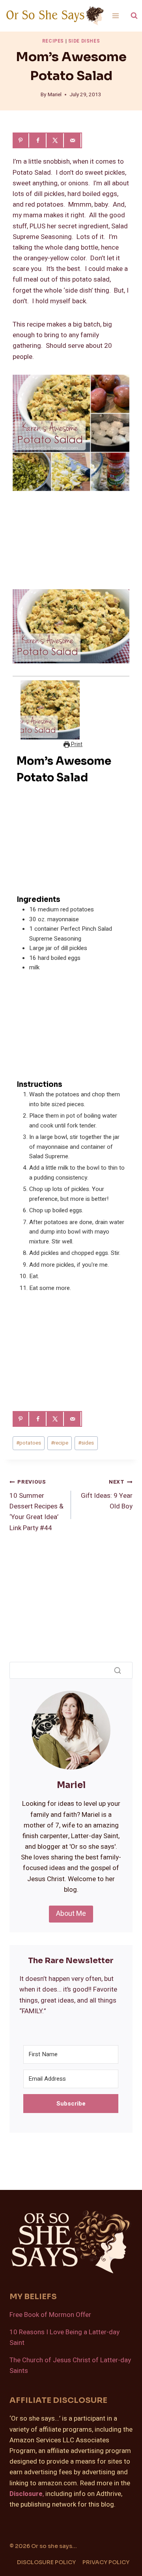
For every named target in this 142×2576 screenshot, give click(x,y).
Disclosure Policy (46, 2562)
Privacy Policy (106, 2562)
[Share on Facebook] (39, 140)
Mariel (55, 95)
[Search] (118, 1671)
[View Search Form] (134, 16)
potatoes (29, 1443)
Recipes (53, 41)
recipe (60, 1443)
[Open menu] (116, 16)
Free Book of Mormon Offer (50, 2315)
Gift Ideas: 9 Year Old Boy (107, 1495)
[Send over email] (73, 140)
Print (76, 745)
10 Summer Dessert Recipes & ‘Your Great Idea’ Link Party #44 (36, 1505)
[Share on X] (56, 140)
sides (86, 1443)
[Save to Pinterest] (21, 140)
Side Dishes (84, 41)
